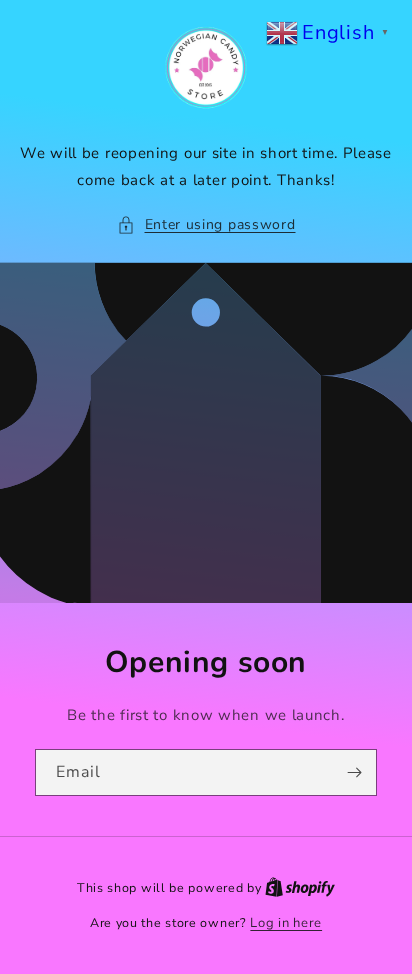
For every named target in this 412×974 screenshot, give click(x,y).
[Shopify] (300, 888)
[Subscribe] (354, 772)
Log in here (286, 923)
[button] (206, 224)
